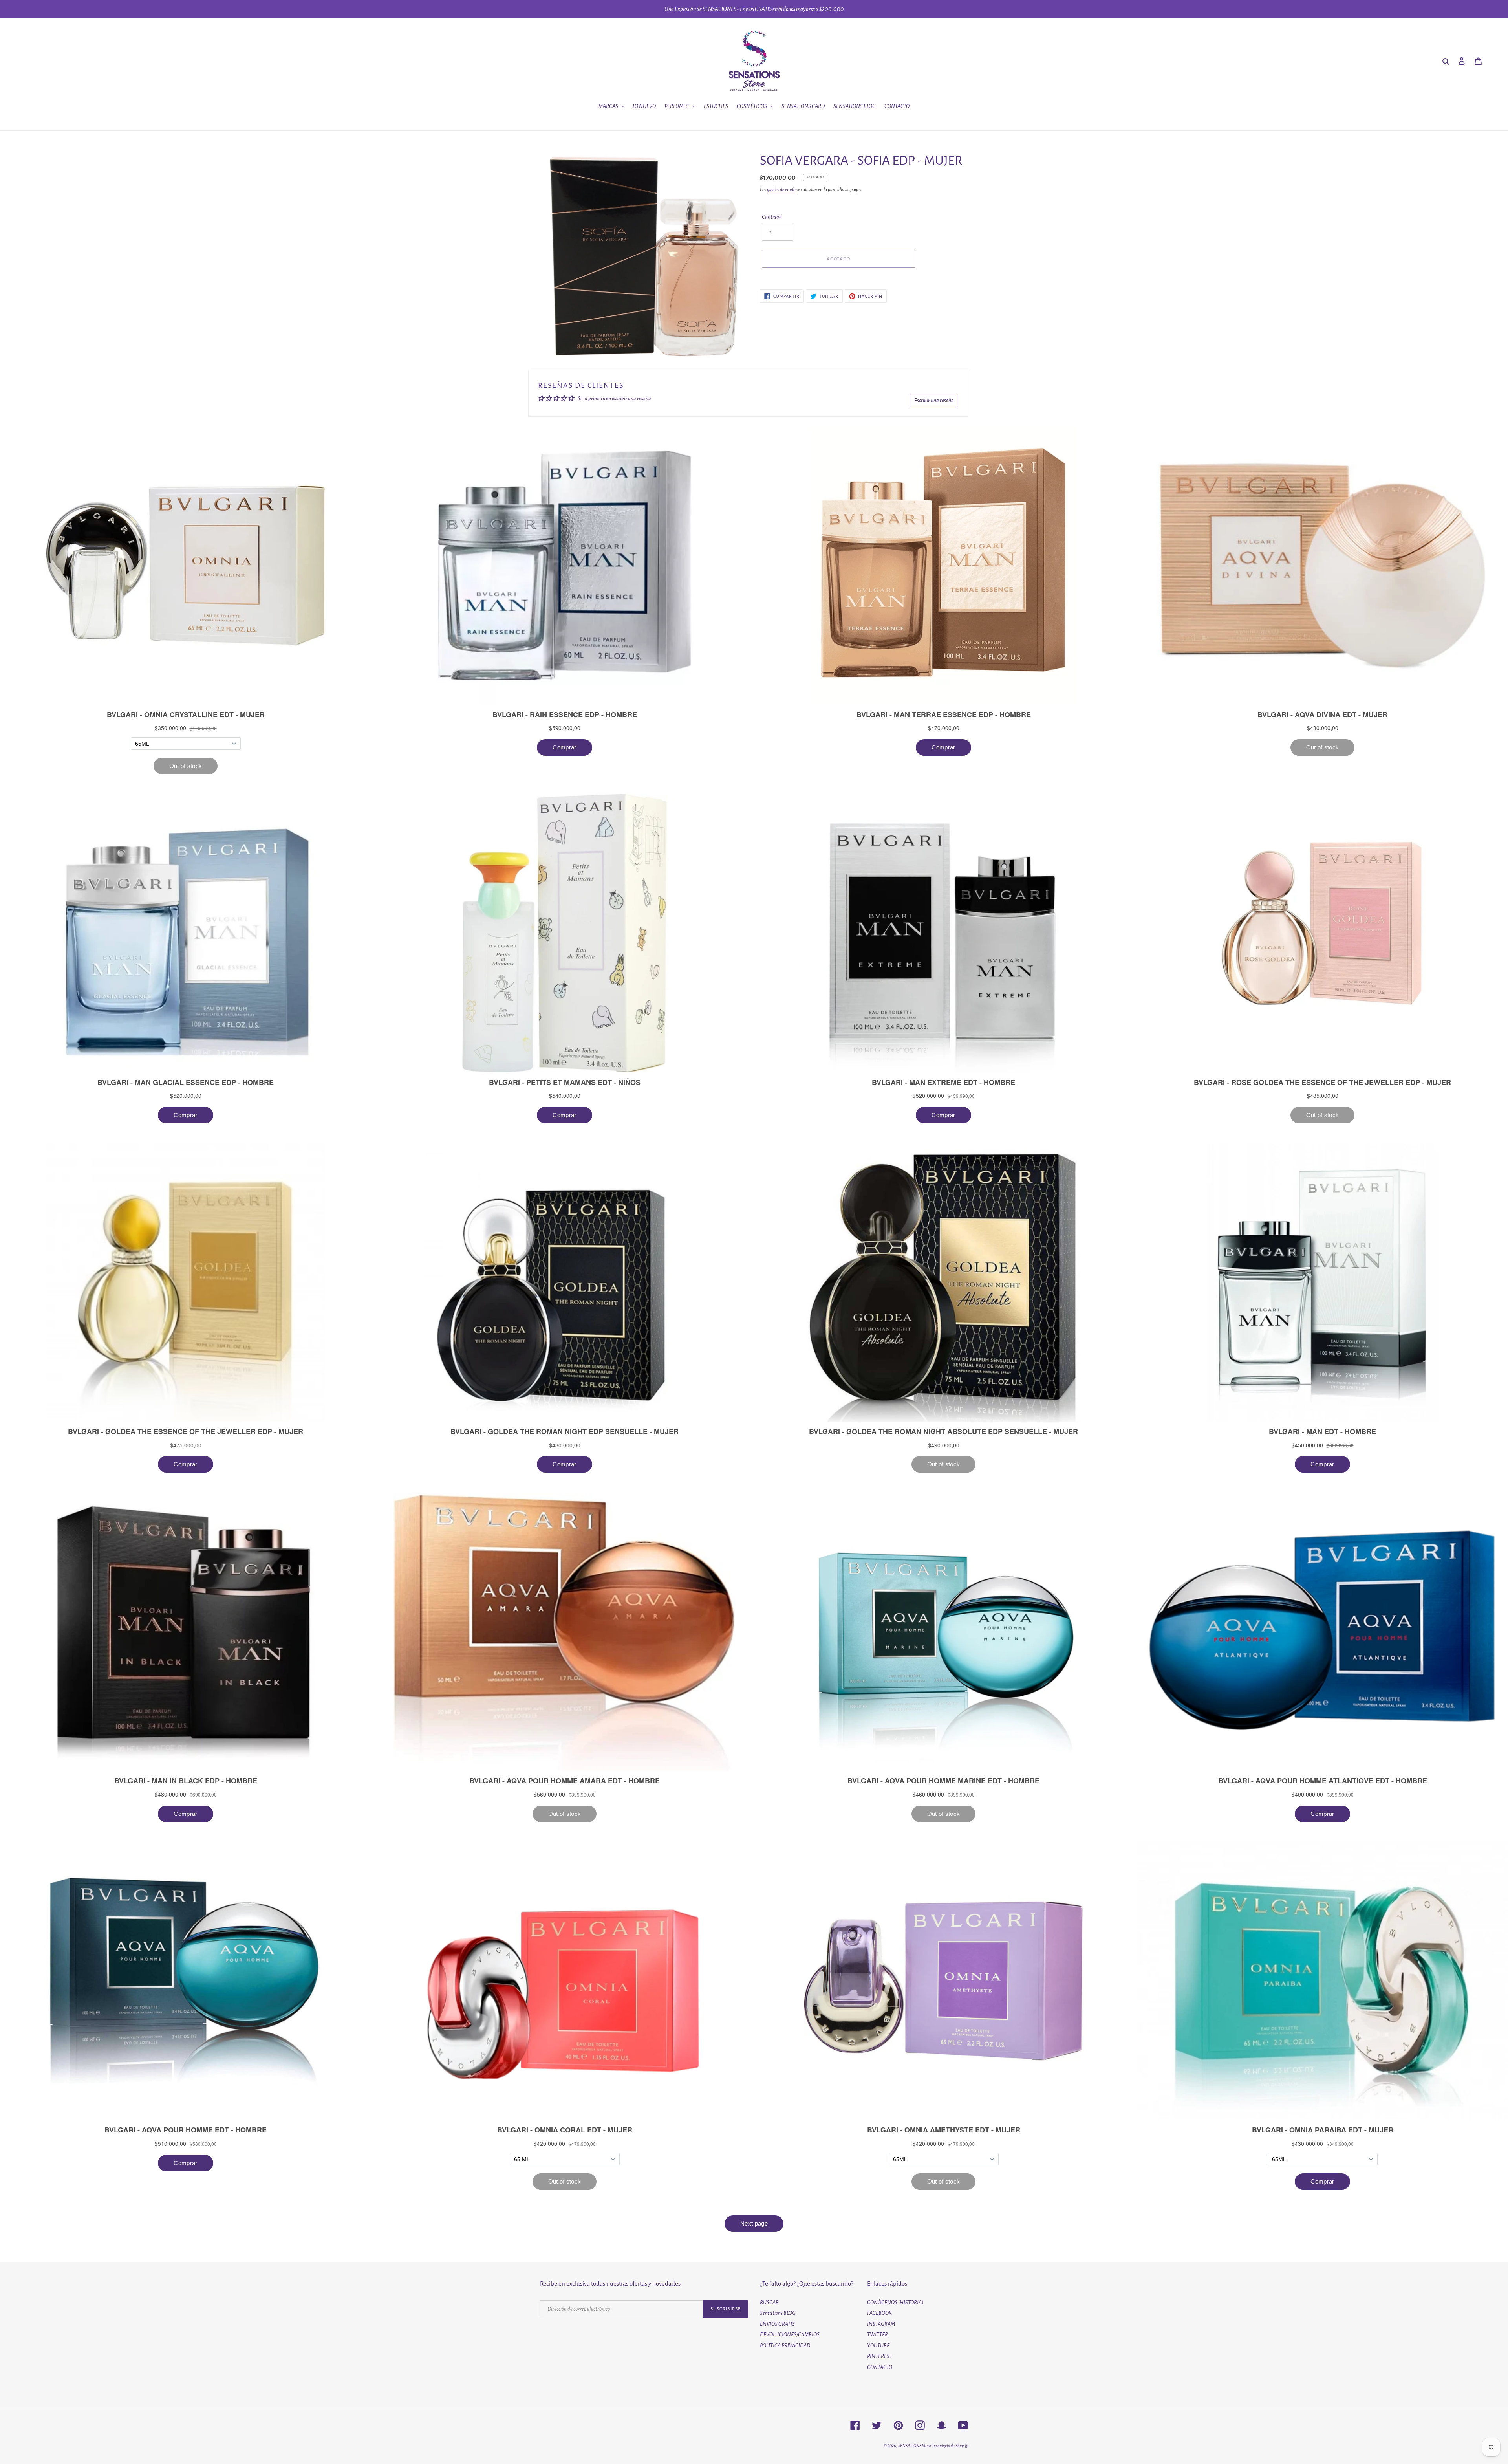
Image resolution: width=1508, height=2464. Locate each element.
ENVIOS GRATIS (777, 2324)
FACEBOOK (879, 2313)
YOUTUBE (878, 2346)
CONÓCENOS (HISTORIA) (895, 2302)
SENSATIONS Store (915, 2446)
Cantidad (772, 217)
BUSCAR (769, 2302)
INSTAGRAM (881, 2324)
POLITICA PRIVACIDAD (785, 2346)
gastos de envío (781, 190)
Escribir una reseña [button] (934, 400)
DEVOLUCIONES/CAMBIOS (790, 2335)
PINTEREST (880, 2356)
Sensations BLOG (778, 2313)
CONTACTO (880, 2367)
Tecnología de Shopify (950, 2446)
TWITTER (878, 2335)
